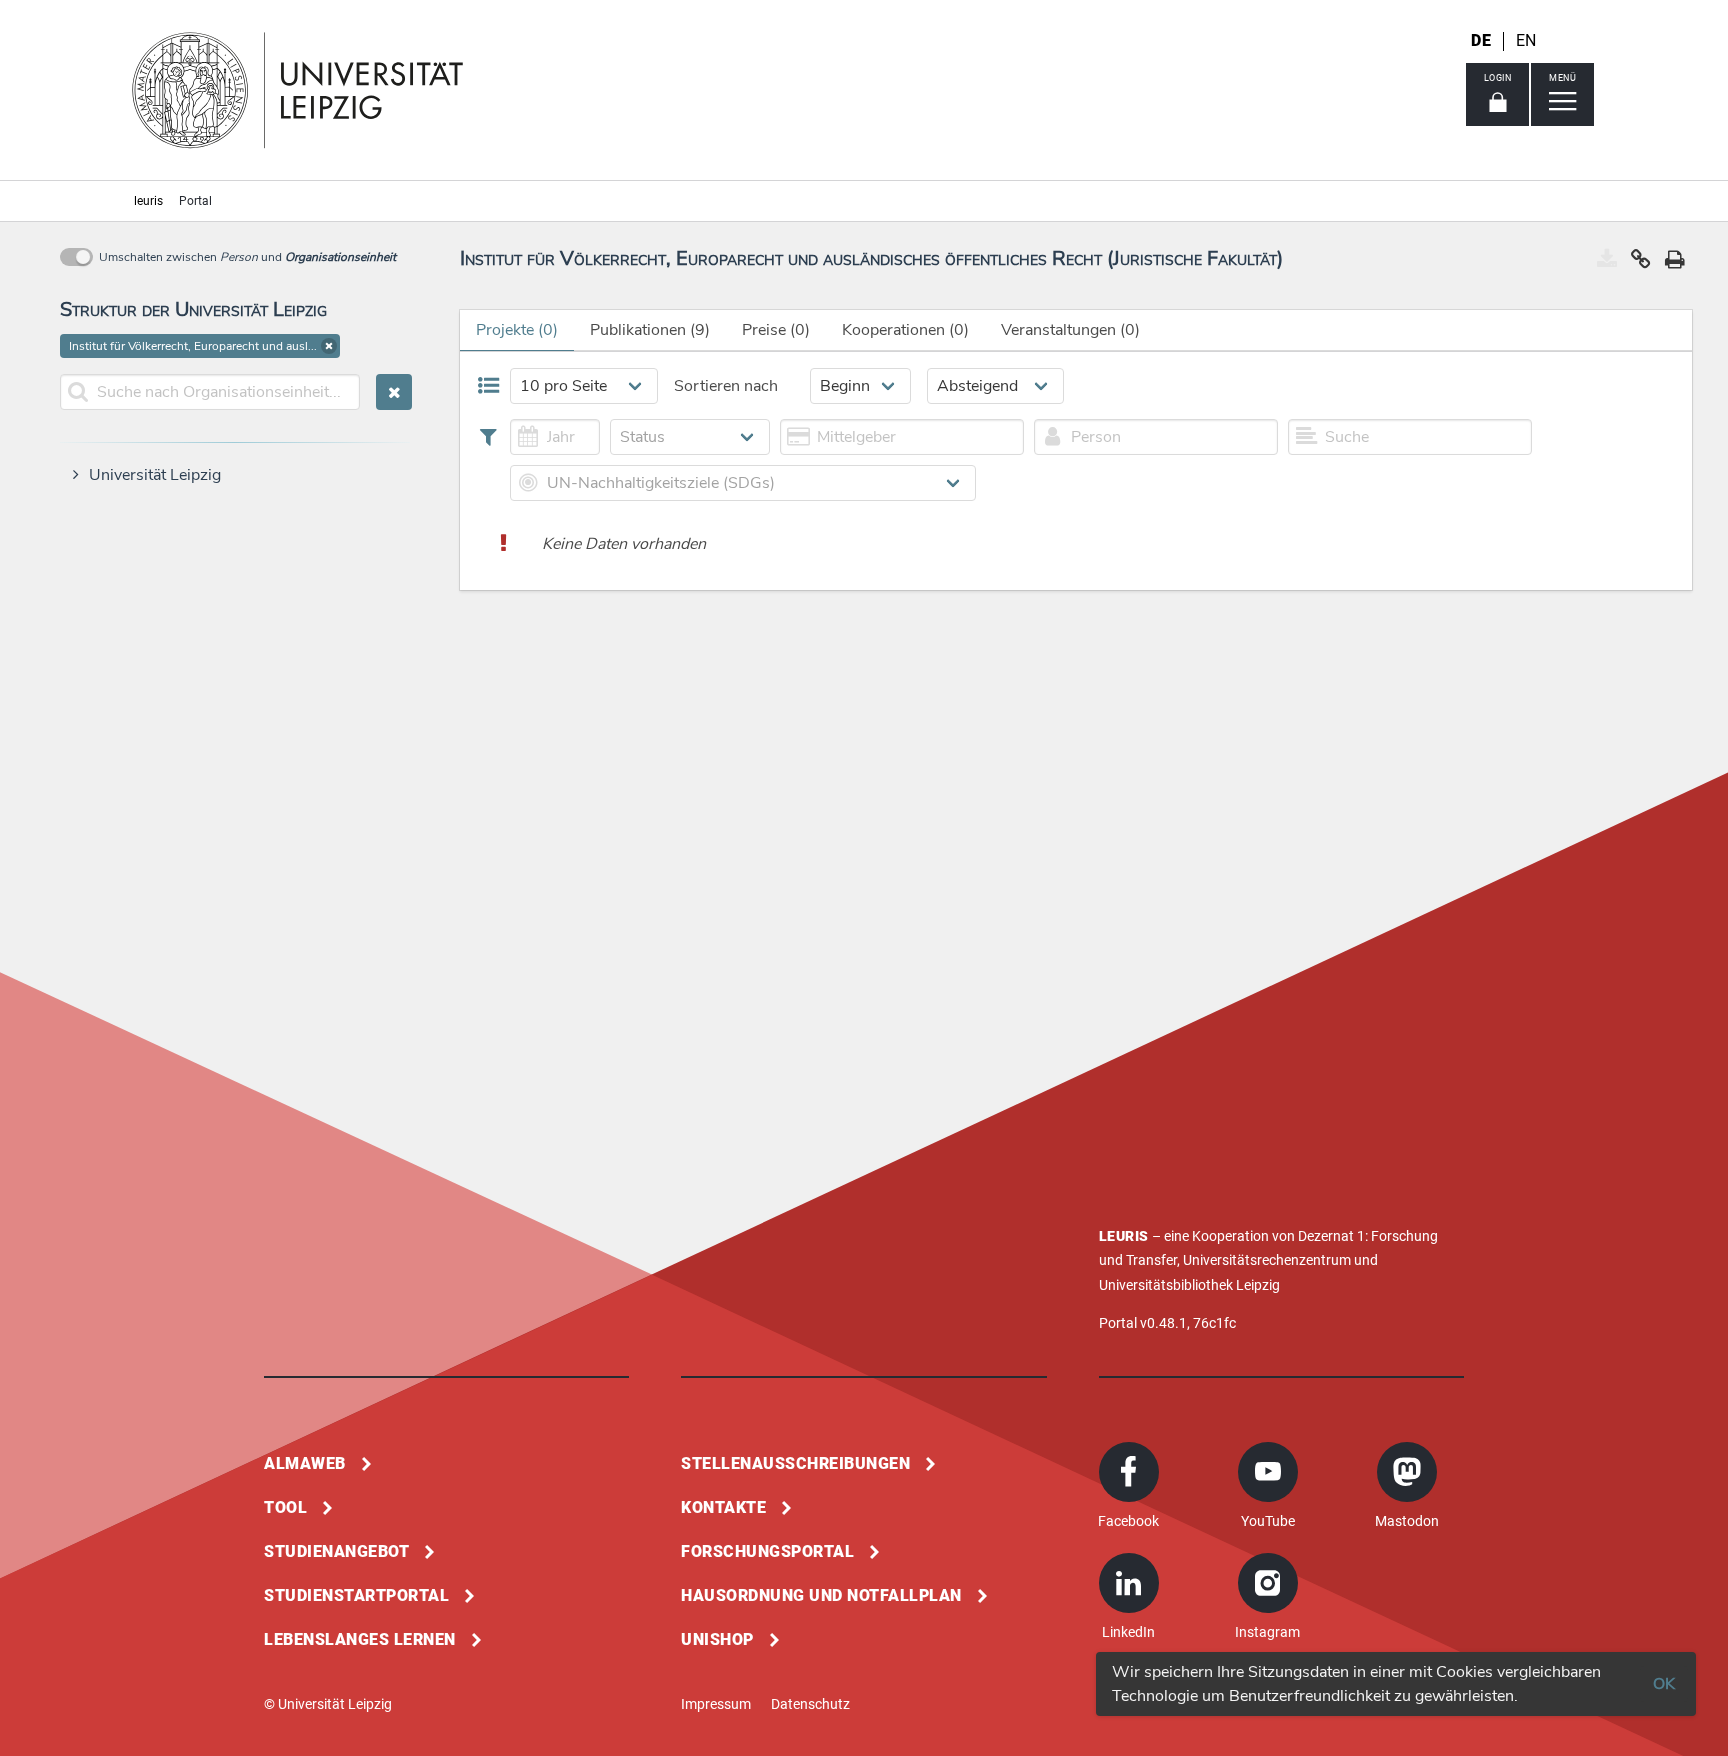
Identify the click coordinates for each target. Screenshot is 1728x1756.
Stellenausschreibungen (795, 1463)
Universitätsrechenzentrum (1267, 1260)
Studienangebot (336, 1551)
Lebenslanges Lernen (360, 1639)
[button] (329, 346)
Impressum (716, 1704)
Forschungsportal (767, 1551)
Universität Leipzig (155, 475)
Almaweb (305, 1463)
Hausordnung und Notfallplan (821, 1595)
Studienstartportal (356, 1595)
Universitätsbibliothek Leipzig (1189, 1285)
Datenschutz (810, 1704)
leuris (148, 201)
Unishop (717, 1639)
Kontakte (723, 1507)
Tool (285, 1507)
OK (1664, 1684)
